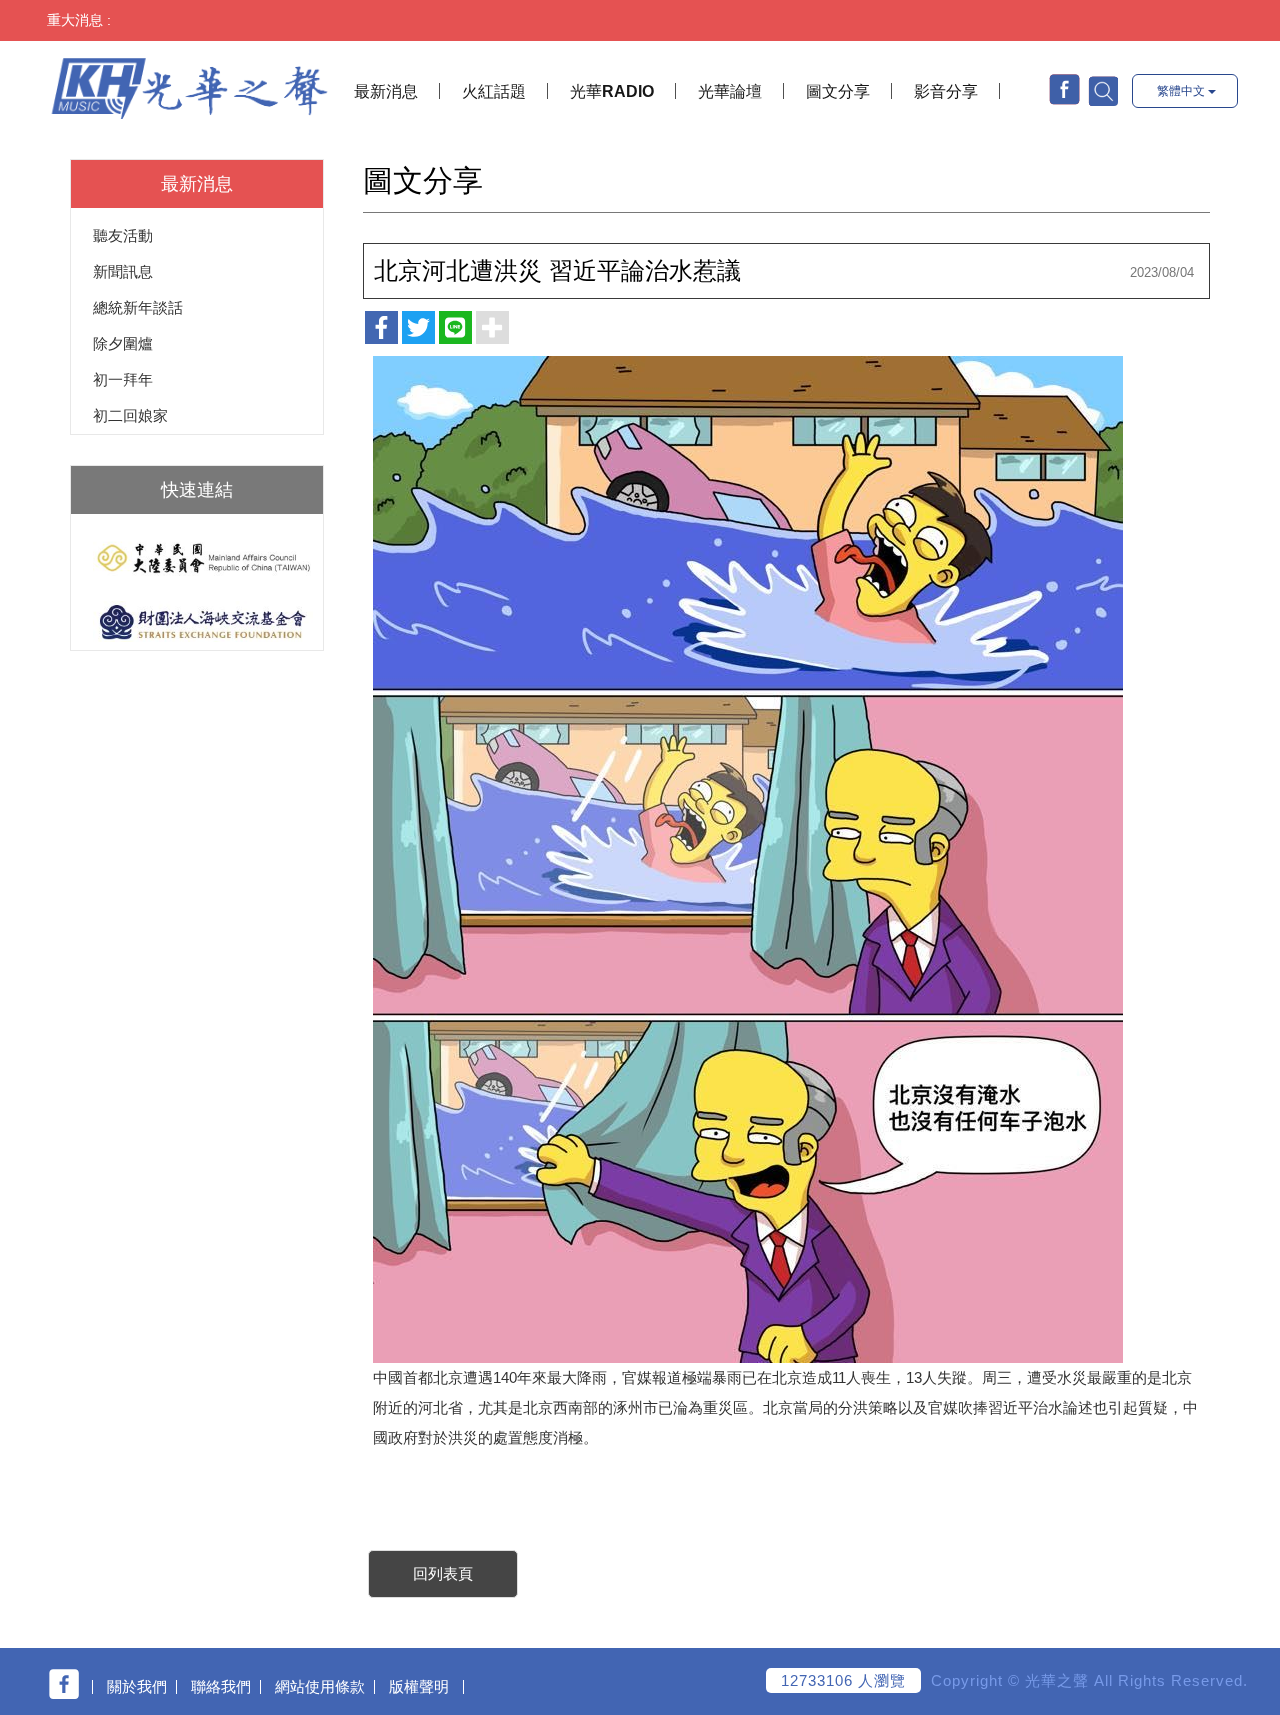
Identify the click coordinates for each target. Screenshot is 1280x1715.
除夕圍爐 (123, 343)
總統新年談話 (138, 307)
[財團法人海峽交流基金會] (197, 621)
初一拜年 (123, 379)
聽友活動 (123, 235)
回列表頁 (443, 1573)
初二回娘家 (130, 415)
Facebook (1064, 89)
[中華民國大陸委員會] (197, 558)
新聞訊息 (123, 271)
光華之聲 (189, 83)
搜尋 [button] (1102, 90)
